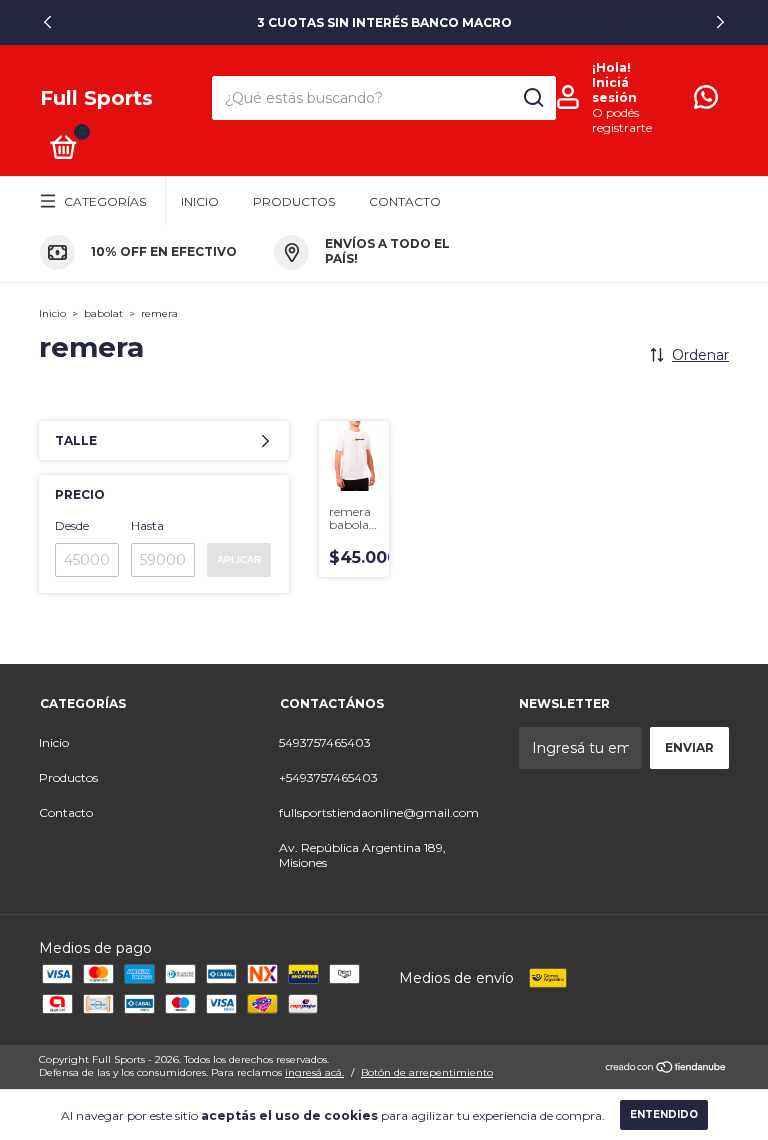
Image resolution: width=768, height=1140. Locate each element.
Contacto (405, 201)
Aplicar (239, 559)
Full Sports (96, 98)
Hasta (147, 525)
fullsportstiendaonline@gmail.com (379, 812)
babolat (103, 313)
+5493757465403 (328, 777)
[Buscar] (532, 98)
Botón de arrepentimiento (427, 1072)
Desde (72, 525)
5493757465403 (325, 742)
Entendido (664, 1114)
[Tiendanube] (666, 1068)
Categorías (105, 201)
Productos (294, 201)
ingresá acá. (314, 1072)
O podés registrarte (622, 120)
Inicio (200, 201)
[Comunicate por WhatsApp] (706, 101)
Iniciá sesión (614, 90)
